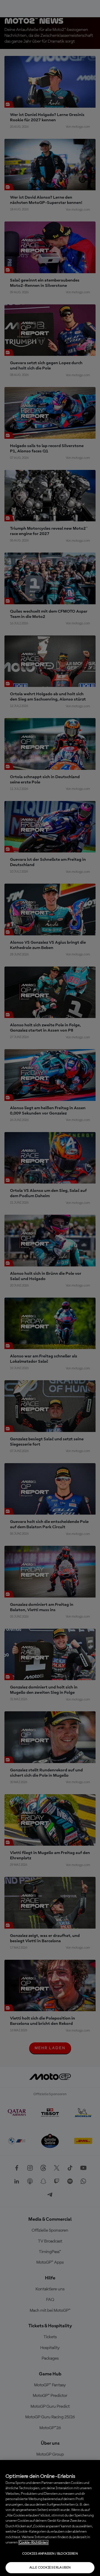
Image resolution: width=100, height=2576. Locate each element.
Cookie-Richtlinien (33, 2542)
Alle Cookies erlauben (50, 2568)
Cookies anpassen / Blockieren (50, 2554)
